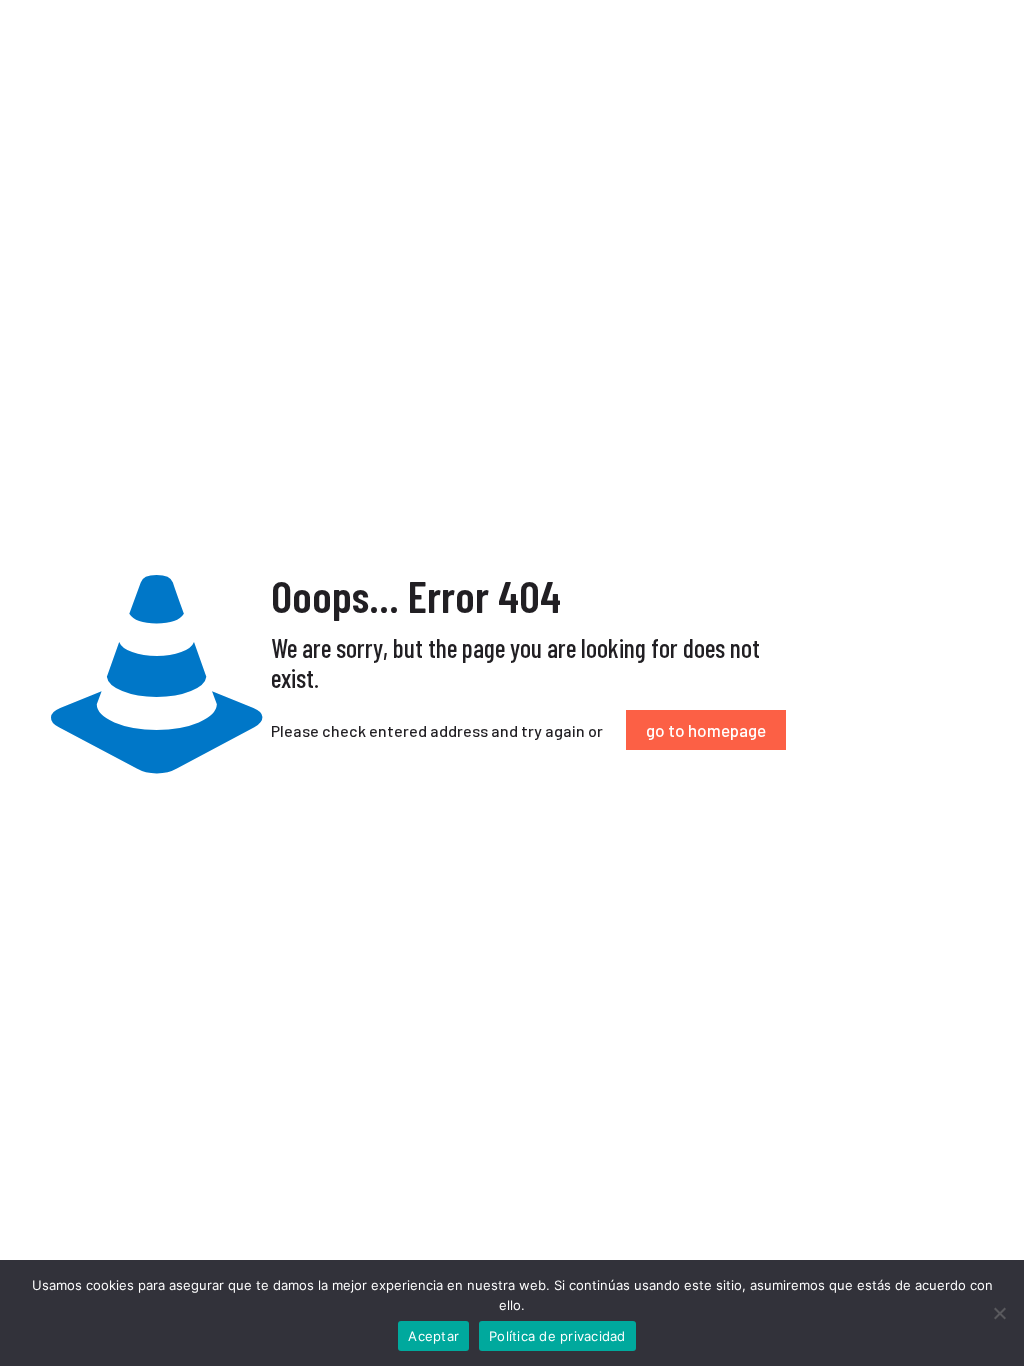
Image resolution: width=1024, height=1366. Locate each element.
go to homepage (706, 730)
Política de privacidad (557, 1336)
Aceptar (433, 1336)
